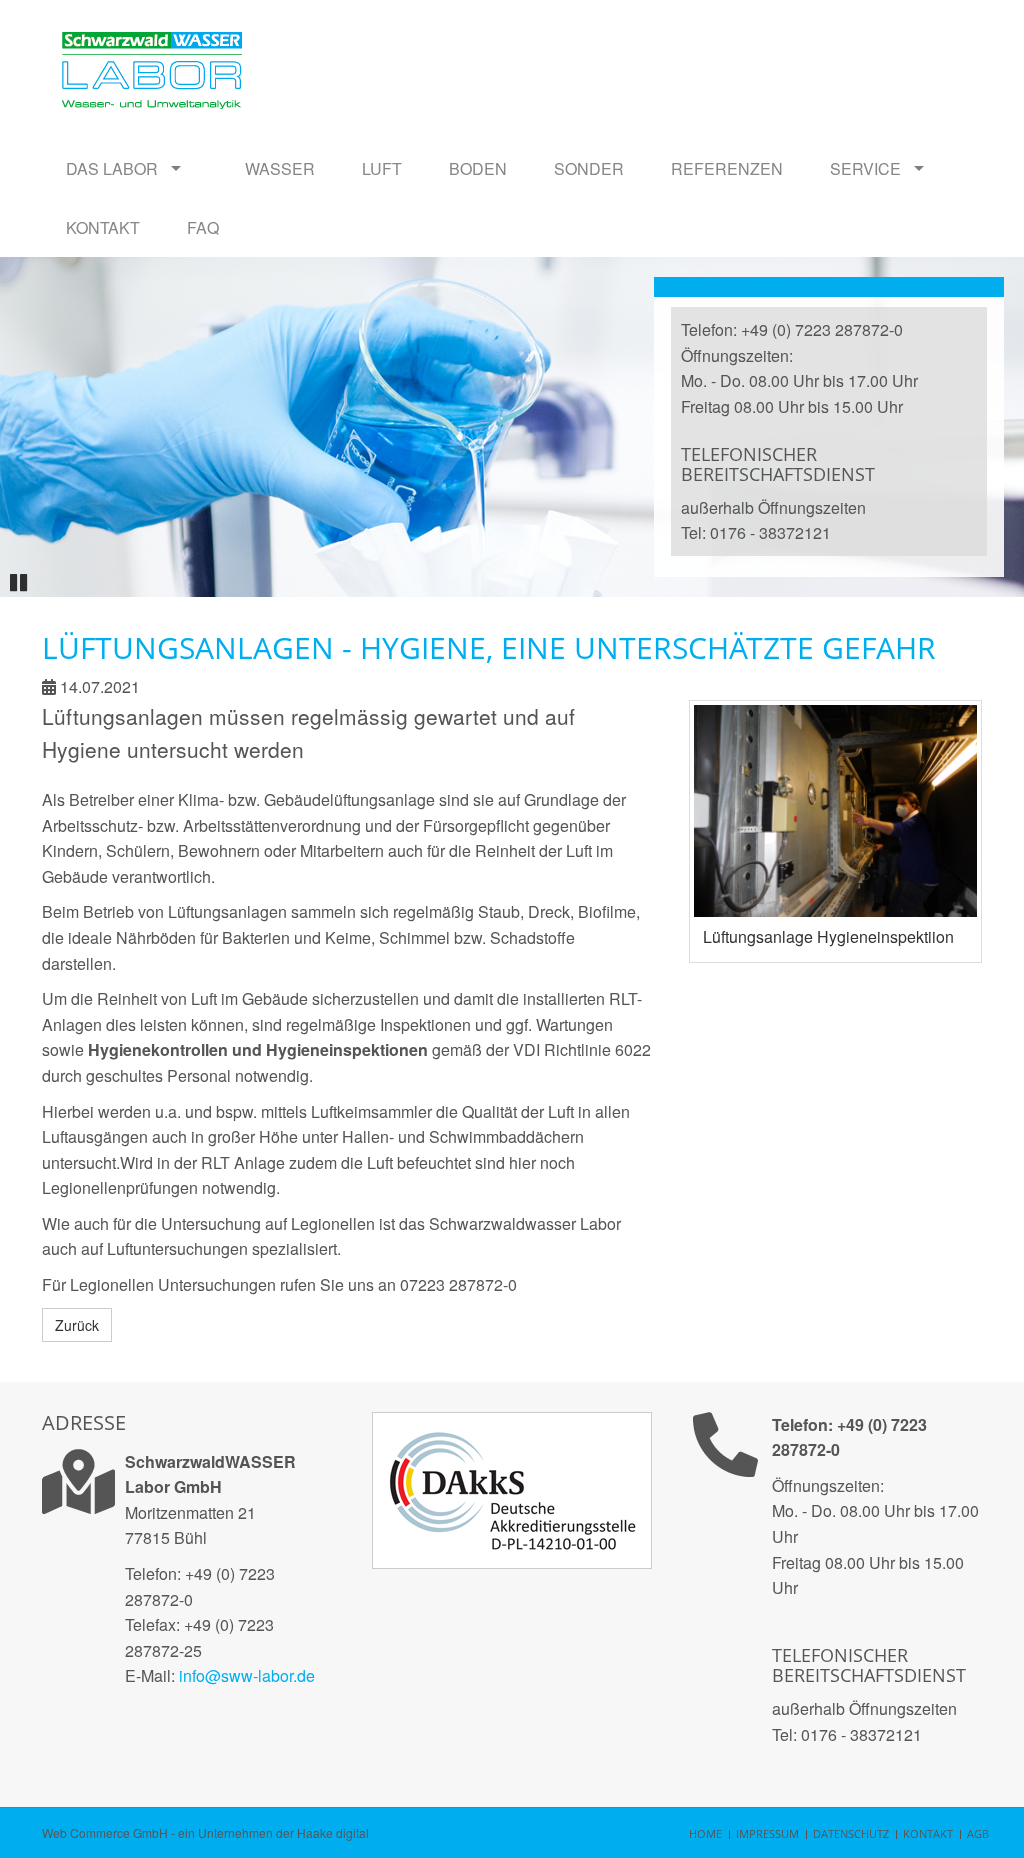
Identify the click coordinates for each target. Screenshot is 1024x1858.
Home (705, 1833)
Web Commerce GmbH (105, 1832)
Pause (22, 579)
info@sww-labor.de (247, 1675)
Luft (382, 168)
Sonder (589, 168)
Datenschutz (851, 1833)
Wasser (280, 168)
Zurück (77, 1325)
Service (865, 168)
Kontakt (103, 227)
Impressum (767, 1833)
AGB (978, 1833)
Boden (478, 168)
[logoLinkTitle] (152, 40)
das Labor (112, 168)
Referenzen (727, 168)
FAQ (203, 227)
